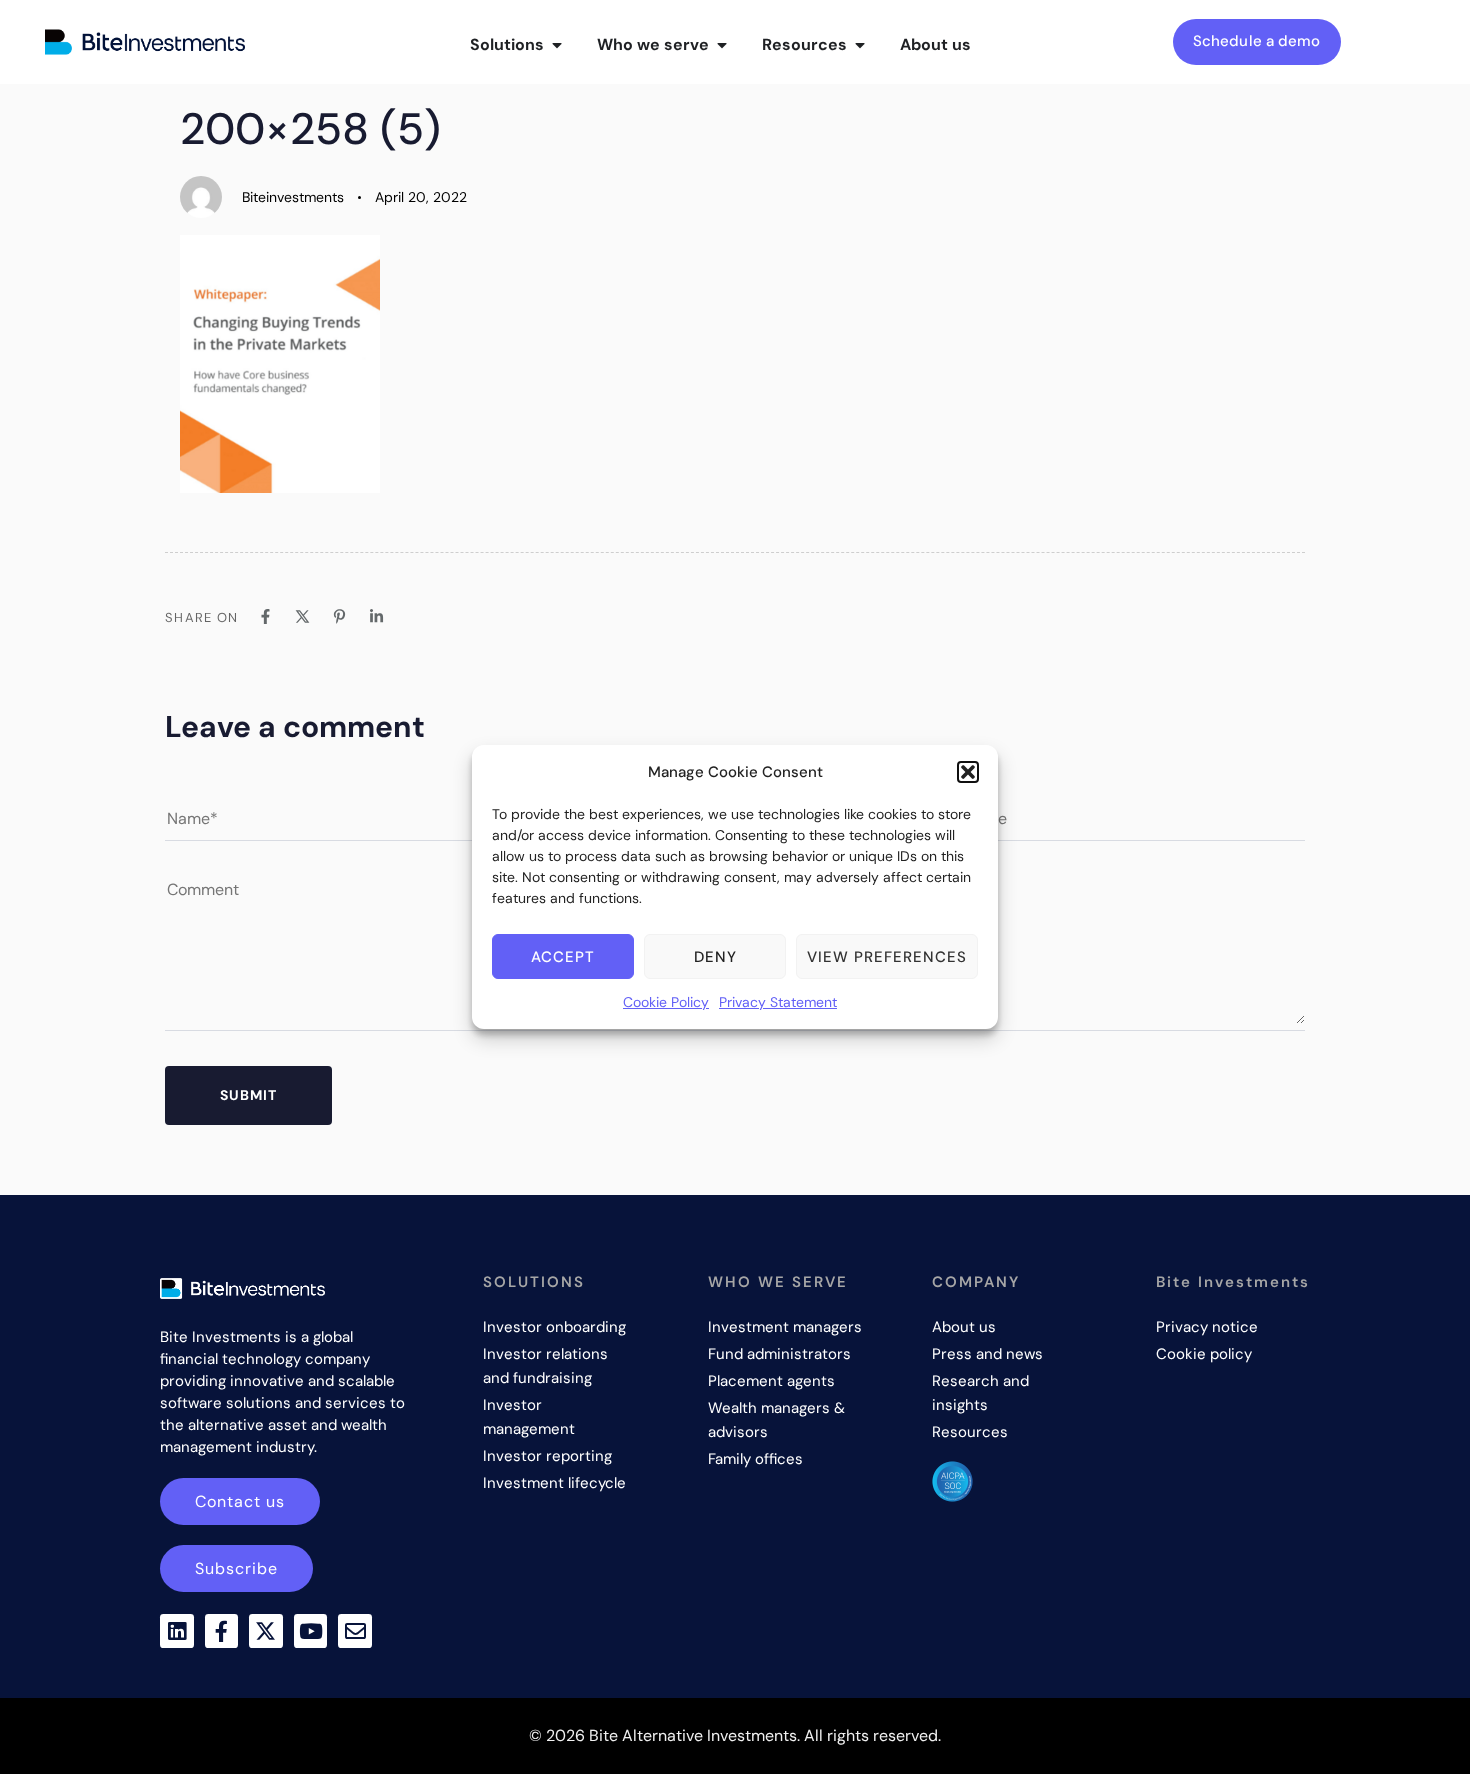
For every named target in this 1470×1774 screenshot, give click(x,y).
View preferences (887, 957)
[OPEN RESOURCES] (860, 45)
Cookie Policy (666, 1002)
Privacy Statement (778, 1002)
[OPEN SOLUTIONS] (557, 45)
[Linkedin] (177, 1631)
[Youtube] (311, 1631)
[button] (968, 772)
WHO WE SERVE (778, 1282)
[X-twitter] (266, 1631)
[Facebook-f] (222, 1631)
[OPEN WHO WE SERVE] (722, 45)
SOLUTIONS (534, 1282)
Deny (715, 957)
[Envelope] (355, 1631)
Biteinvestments (293, 197)
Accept (563, 957)
